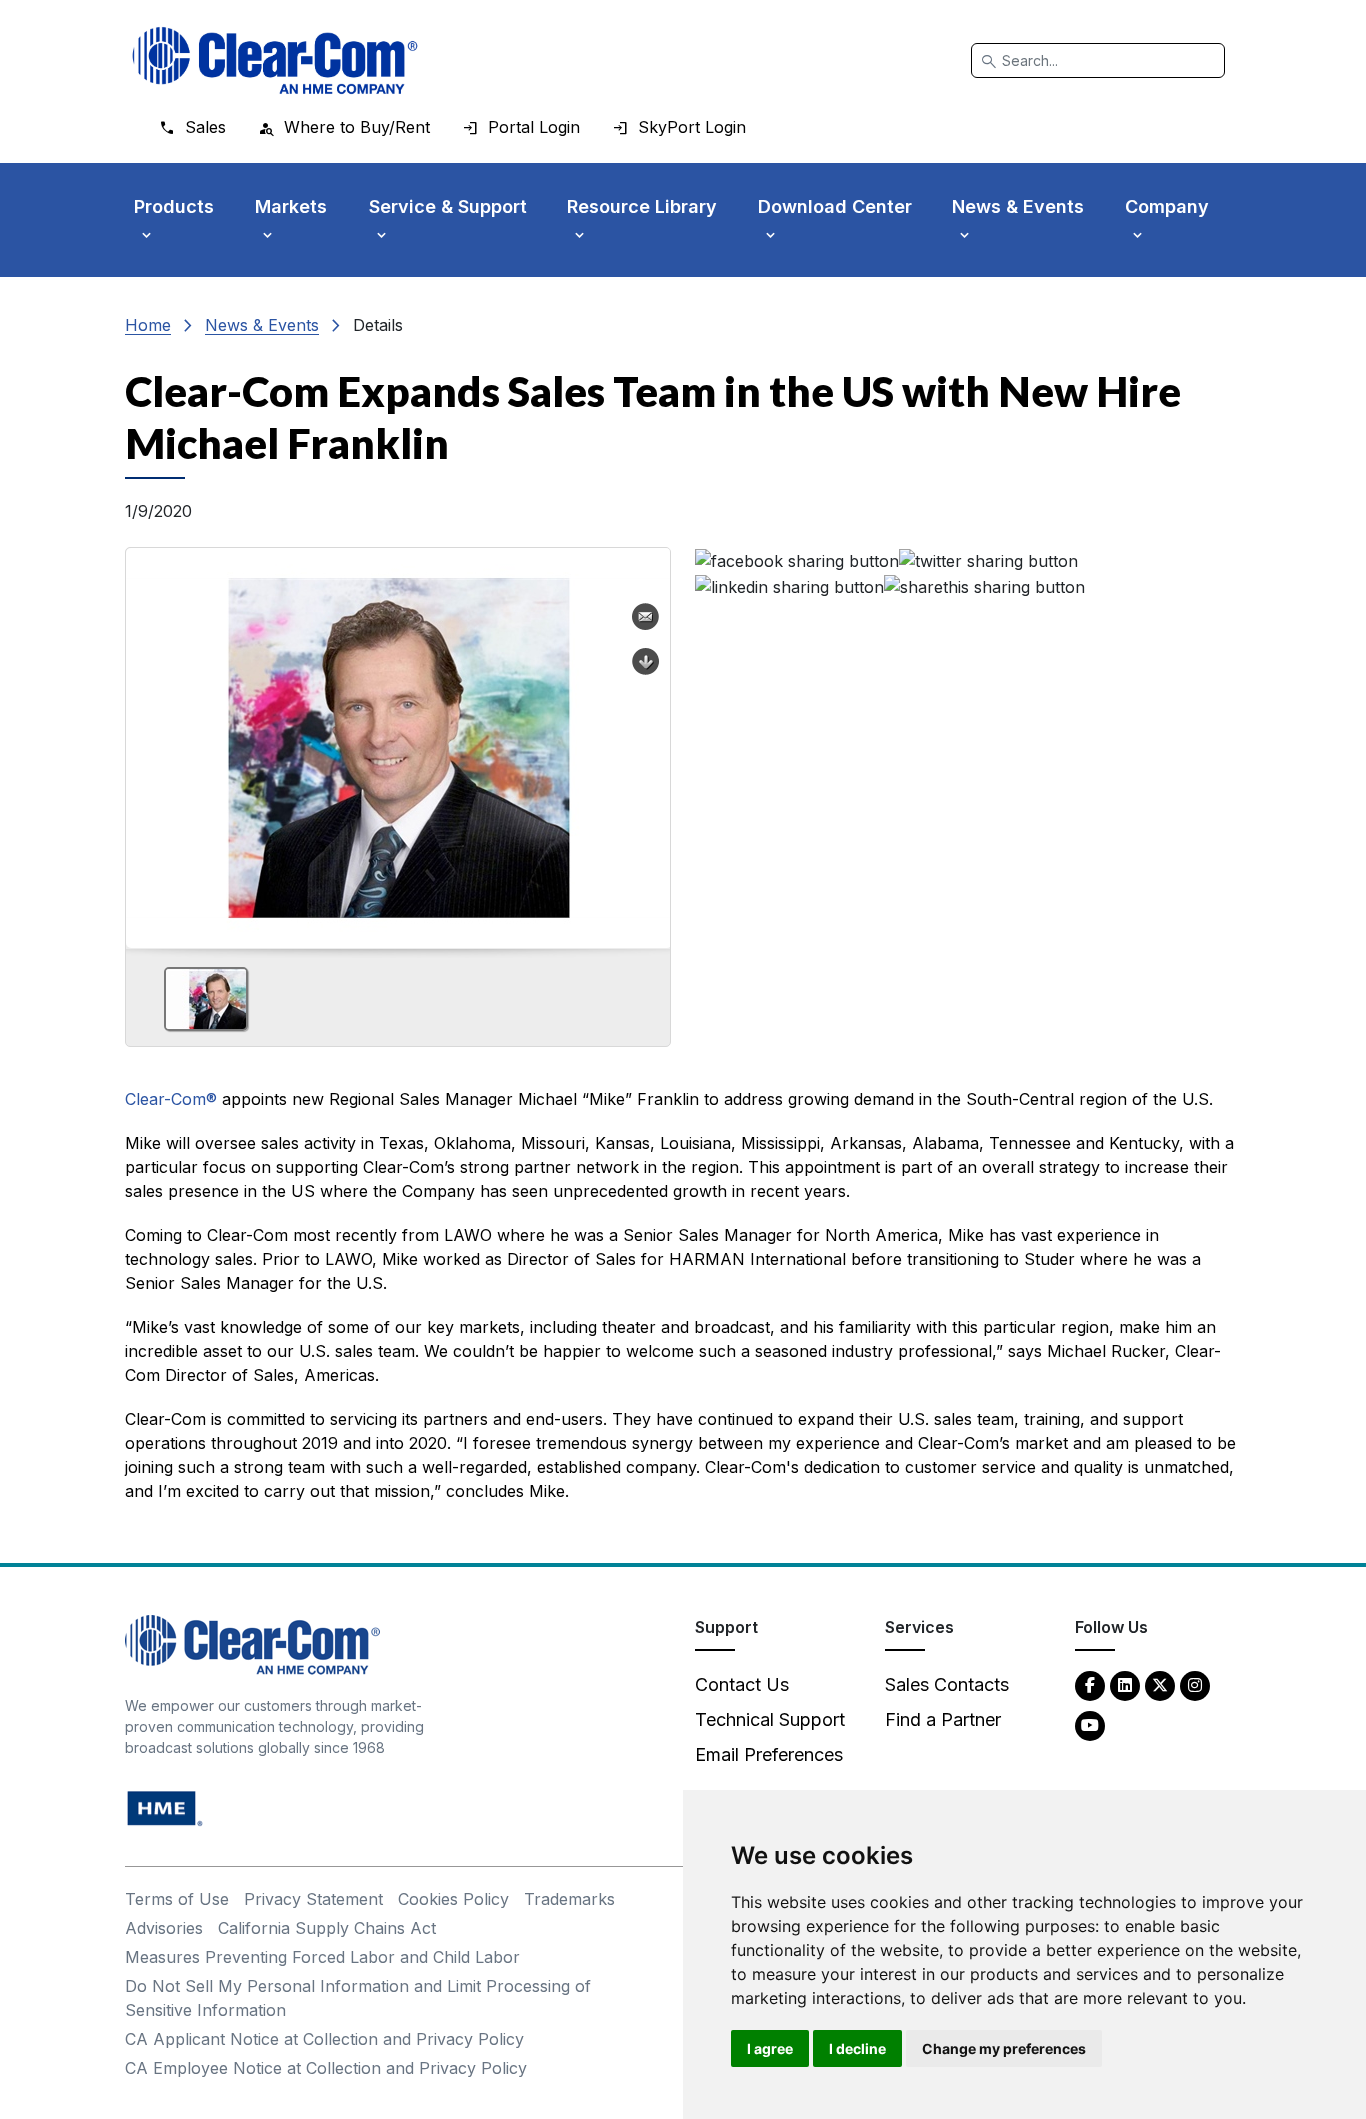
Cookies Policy (453, 1899)
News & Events (262, 325)
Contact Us (742, 1684)
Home (148, 325)
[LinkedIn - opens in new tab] (1125, 1684)
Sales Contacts (947, 1684)
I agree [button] (770, 2048)
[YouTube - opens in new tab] (1090, 1724)
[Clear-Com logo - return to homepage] (275, 60)
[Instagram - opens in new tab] (1195, 1684)
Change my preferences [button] (1004, 2048)
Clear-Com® (171, 1099)
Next (647, 741)
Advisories (164, 1928)
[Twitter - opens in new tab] (1160, 1684)
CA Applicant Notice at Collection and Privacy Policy (324, 2039)
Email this (646, 617)
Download (646, 662)
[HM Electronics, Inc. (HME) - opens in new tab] (165, 1807)
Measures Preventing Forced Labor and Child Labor (322, 1957)
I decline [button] (857, 2048)
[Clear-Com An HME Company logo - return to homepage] (252, 1643)
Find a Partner (943, 1719)
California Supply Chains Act (327, 1928)
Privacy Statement (313, 1899)
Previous (149, 741)
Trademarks (569, 1899)
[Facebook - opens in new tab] (1090, 1684)
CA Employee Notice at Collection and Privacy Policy (326, 2068)
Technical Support (770, 1719)
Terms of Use (177, 1899)
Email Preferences (769, 1754)
